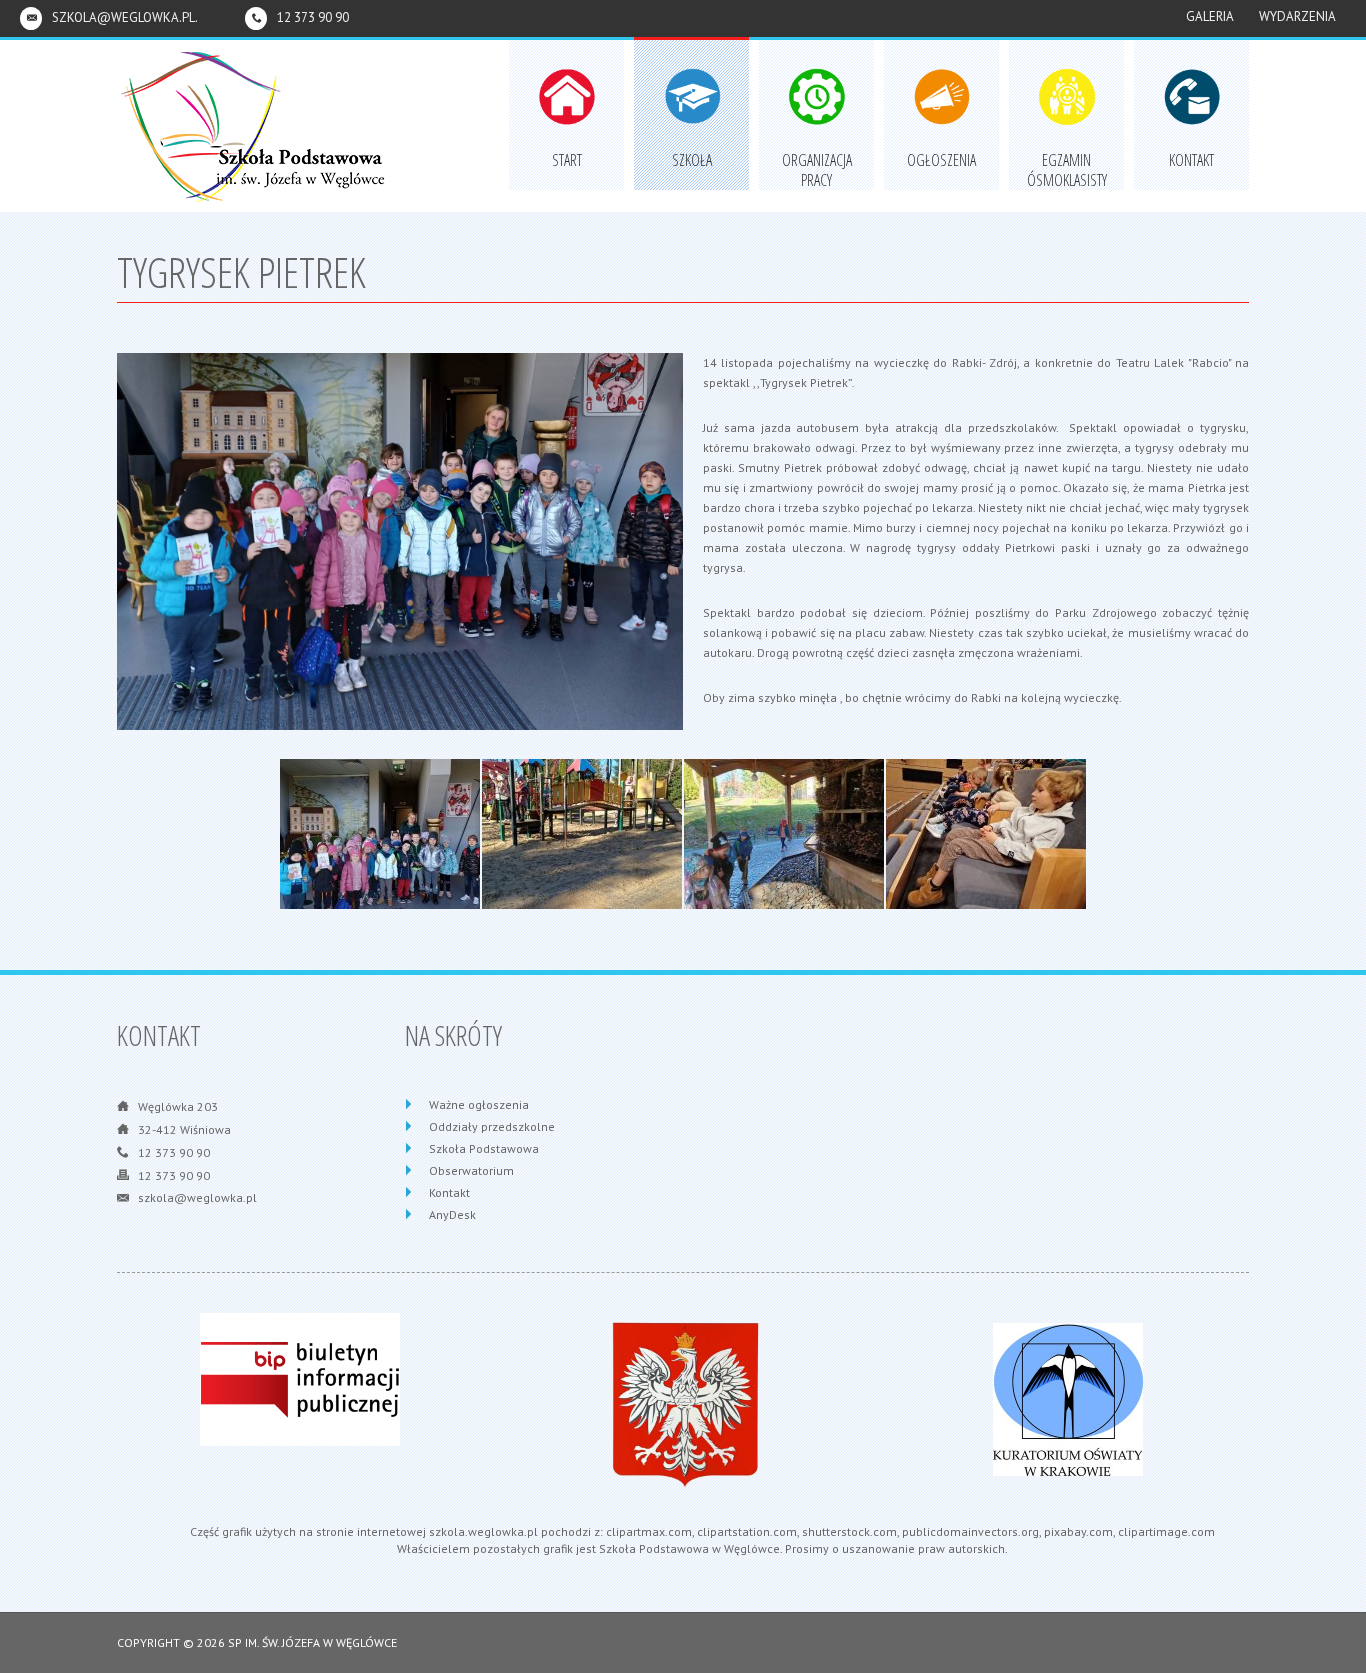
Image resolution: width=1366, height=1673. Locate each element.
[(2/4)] (582, 846)
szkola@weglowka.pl (197, 1197)
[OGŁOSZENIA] (941, 69)
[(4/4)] (986, 846)
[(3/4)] (784, 846)
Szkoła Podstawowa (484, 1148)
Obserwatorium (471, 1170)
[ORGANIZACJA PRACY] (816, 69)
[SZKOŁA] (691, 69)
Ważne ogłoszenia (479, 1104)
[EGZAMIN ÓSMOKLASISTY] (1066, 69)
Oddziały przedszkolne (492, 1126)
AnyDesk (452, 1214)
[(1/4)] (380, 846)
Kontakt (449, 1192)
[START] (566, 69)
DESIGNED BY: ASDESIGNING (1166, 1642)
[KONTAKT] (1191, 69)
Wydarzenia (1297, 16)
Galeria (1210, 16)
